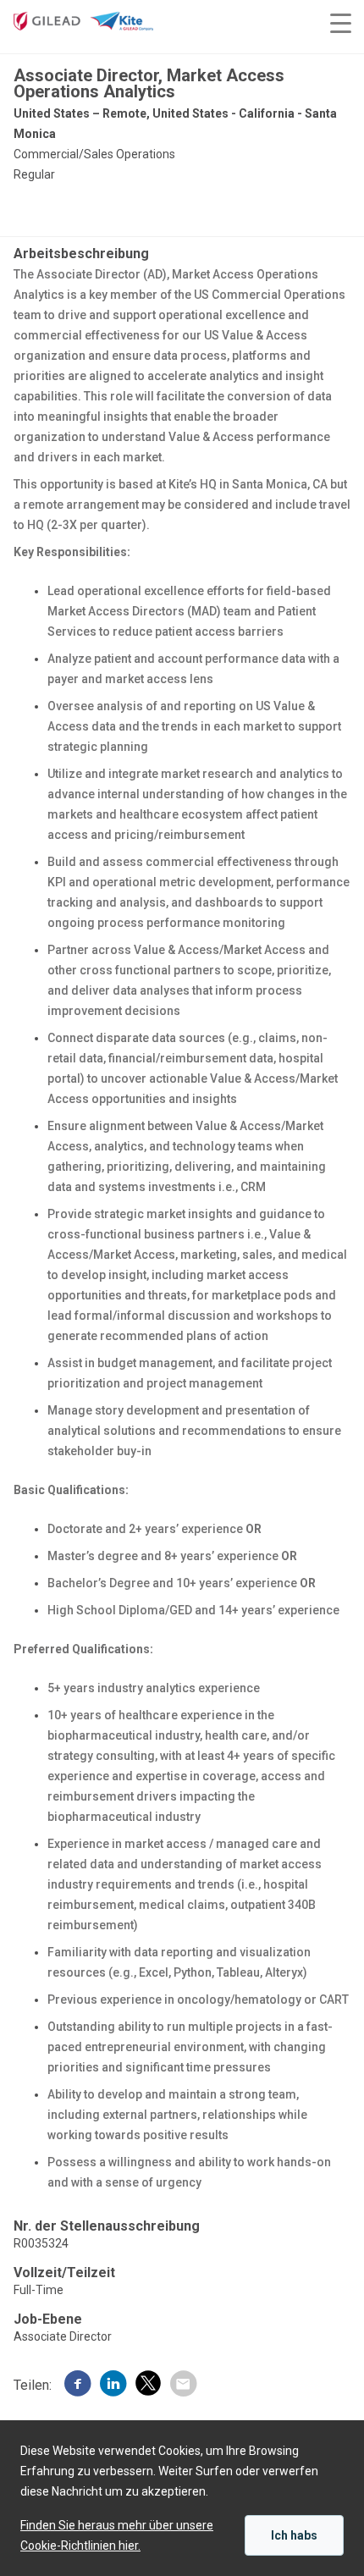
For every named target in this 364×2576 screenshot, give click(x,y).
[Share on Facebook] (78, 2386)
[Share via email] (183, 2386)
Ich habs (294, 2535)
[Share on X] (148, 2386)
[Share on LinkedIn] (113, 2386)
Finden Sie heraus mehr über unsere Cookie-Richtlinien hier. (117, 2535)
